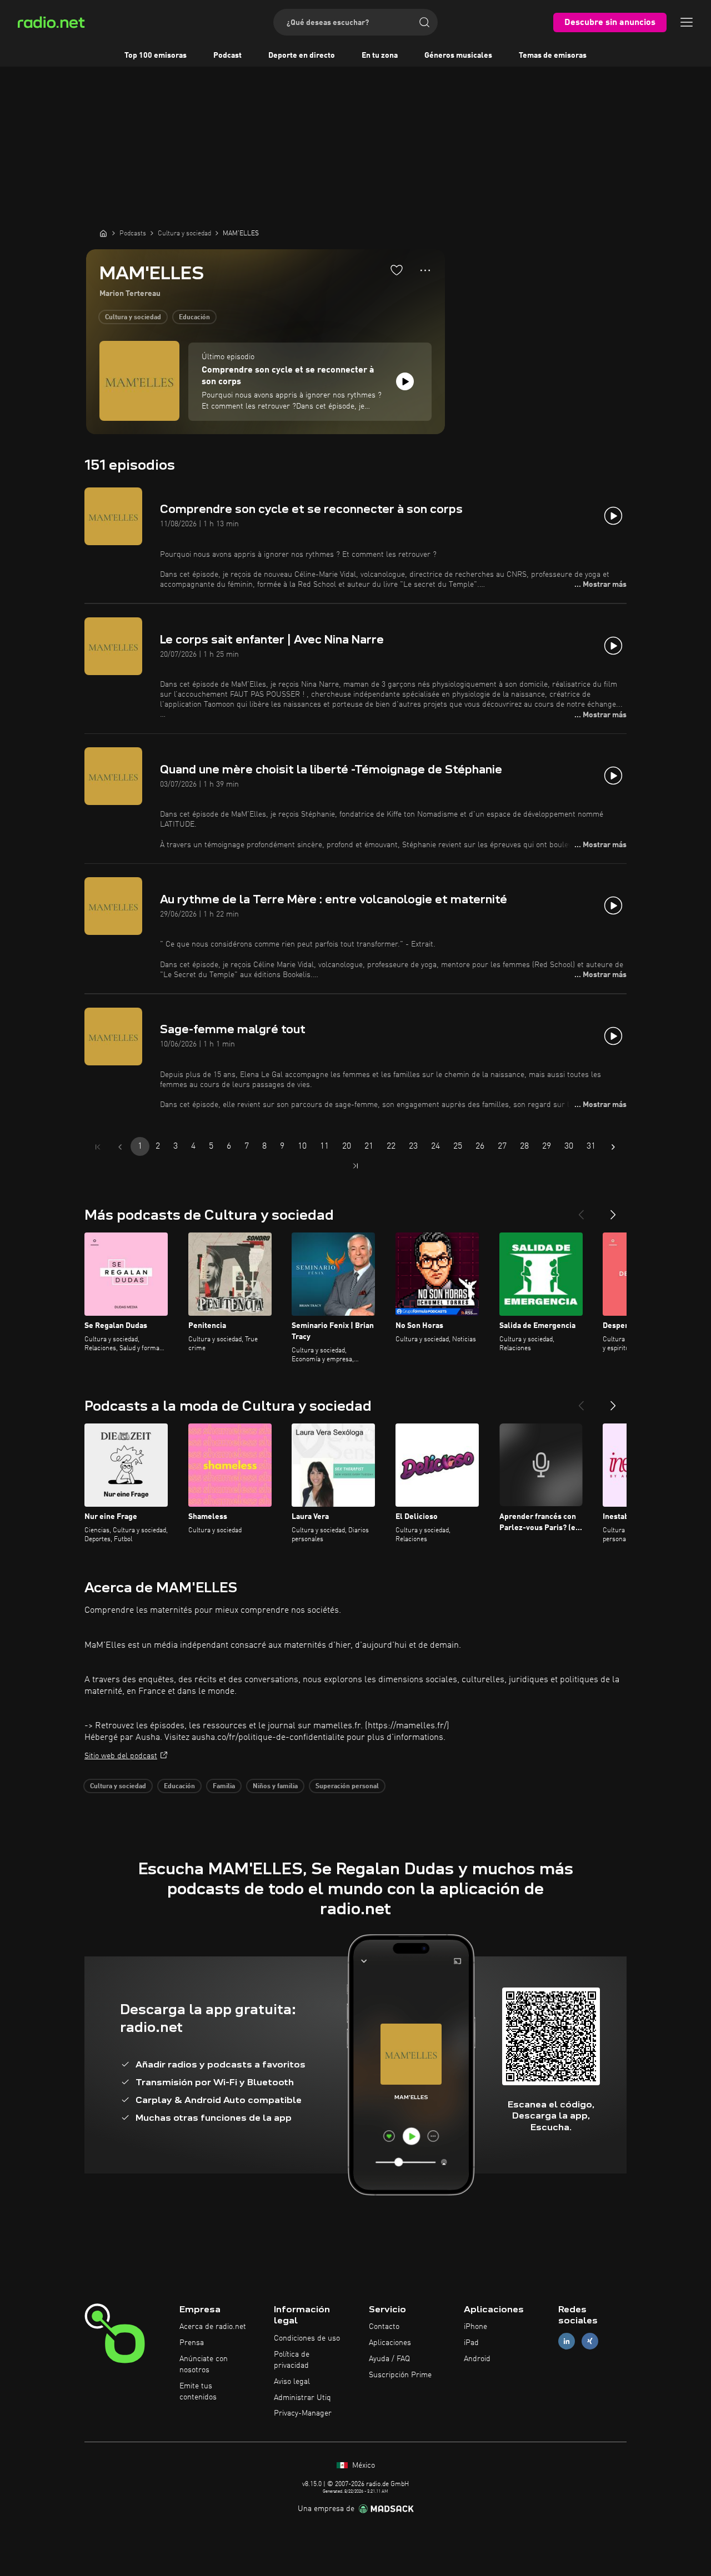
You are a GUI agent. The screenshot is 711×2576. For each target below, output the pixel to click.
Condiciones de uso (307, 2338)
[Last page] (355, 1166)
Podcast (227, 56)
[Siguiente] (613, 1210)
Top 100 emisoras (156, 56)
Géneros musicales (458, 56)
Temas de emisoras (553, 56)
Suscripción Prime (400, 2375)
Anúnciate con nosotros (204, 2364)
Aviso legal (292, 2382)
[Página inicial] (103, 233)
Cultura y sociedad (133, 318)
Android (477, 2359)
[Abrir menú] (687, 22)
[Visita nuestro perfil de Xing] (590, 2341)
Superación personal (347, 1787)
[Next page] (613, 1147)
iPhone (475, 2327)
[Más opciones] (425, 270)
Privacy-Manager (303, 2413)
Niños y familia (275, 1787)
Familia (224, 1787)
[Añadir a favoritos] (397, 270)
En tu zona (380, 56)
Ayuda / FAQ (389, 2359)
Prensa (192, 2343)
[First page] (98, 1147)
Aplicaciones (390, 2343)
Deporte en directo (302, 56)
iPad (471, 2343)
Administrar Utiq (302, 2398)
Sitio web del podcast (121, 1756)
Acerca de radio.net (213, 2327)
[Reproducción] (405, 381)
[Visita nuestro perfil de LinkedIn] (567, 2341)
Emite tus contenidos (198, 2392)
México (362, 2466)
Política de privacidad (292, 2360)
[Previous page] (120, 1147)
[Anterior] (581, 1210)
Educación (194, 318)
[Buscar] (424, 22)
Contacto (384, 2327)
